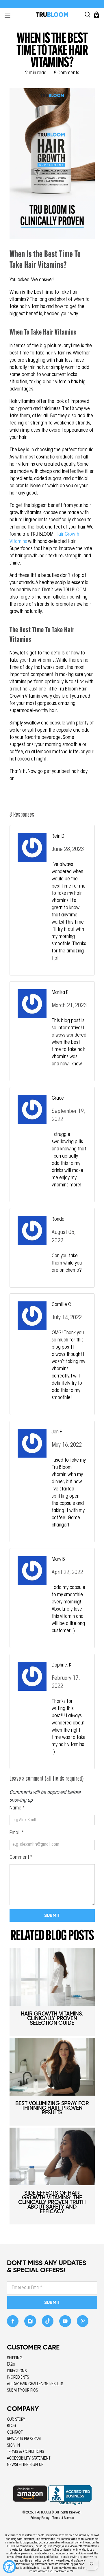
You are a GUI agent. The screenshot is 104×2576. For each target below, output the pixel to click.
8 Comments (66, 73)
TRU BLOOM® (44, 2513)
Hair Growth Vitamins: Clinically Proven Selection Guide (52, 2018)
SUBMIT (52, 2302)
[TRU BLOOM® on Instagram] (30, 2323)
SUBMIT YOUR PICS (22, 2391)
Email (17, 1833)
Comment (21, 1858)
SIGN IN (13, 2446)
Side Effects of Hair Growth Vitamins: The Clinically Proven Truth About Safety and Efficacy (52, 2202)
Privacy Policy (40, 2518)
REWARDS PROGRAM (24, 2439)
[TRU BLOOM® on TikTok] (48, 2323)
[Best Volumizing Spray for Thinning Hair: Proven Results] (52, 2067)
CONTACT (15, 2433)
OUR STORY (16, 2420)
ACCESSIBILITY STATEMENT (29, 2459)
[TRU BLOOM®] (52, 15)
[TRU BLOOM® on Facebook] (13, 2323)
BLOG (12, 2426)
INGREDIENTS (18, 2378)
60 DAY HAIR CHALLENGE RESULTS (35, 2384)
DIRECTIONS (17, 2371)
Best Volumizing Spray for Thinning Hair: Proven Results (52, 2108)
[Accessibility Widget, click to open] (9, 2567)
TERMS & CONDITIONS (25, 2452)
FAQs (11, 2365)
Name (17, 1808)
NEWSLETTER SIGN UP (25, 2465)
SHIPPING (15, 2358)
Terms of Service (63, 2518)
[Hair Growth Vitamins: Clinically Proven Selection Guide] (52, 1977)
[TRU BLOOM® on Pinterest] (83, 2323)
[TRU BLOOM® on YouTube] (65, 2323)
